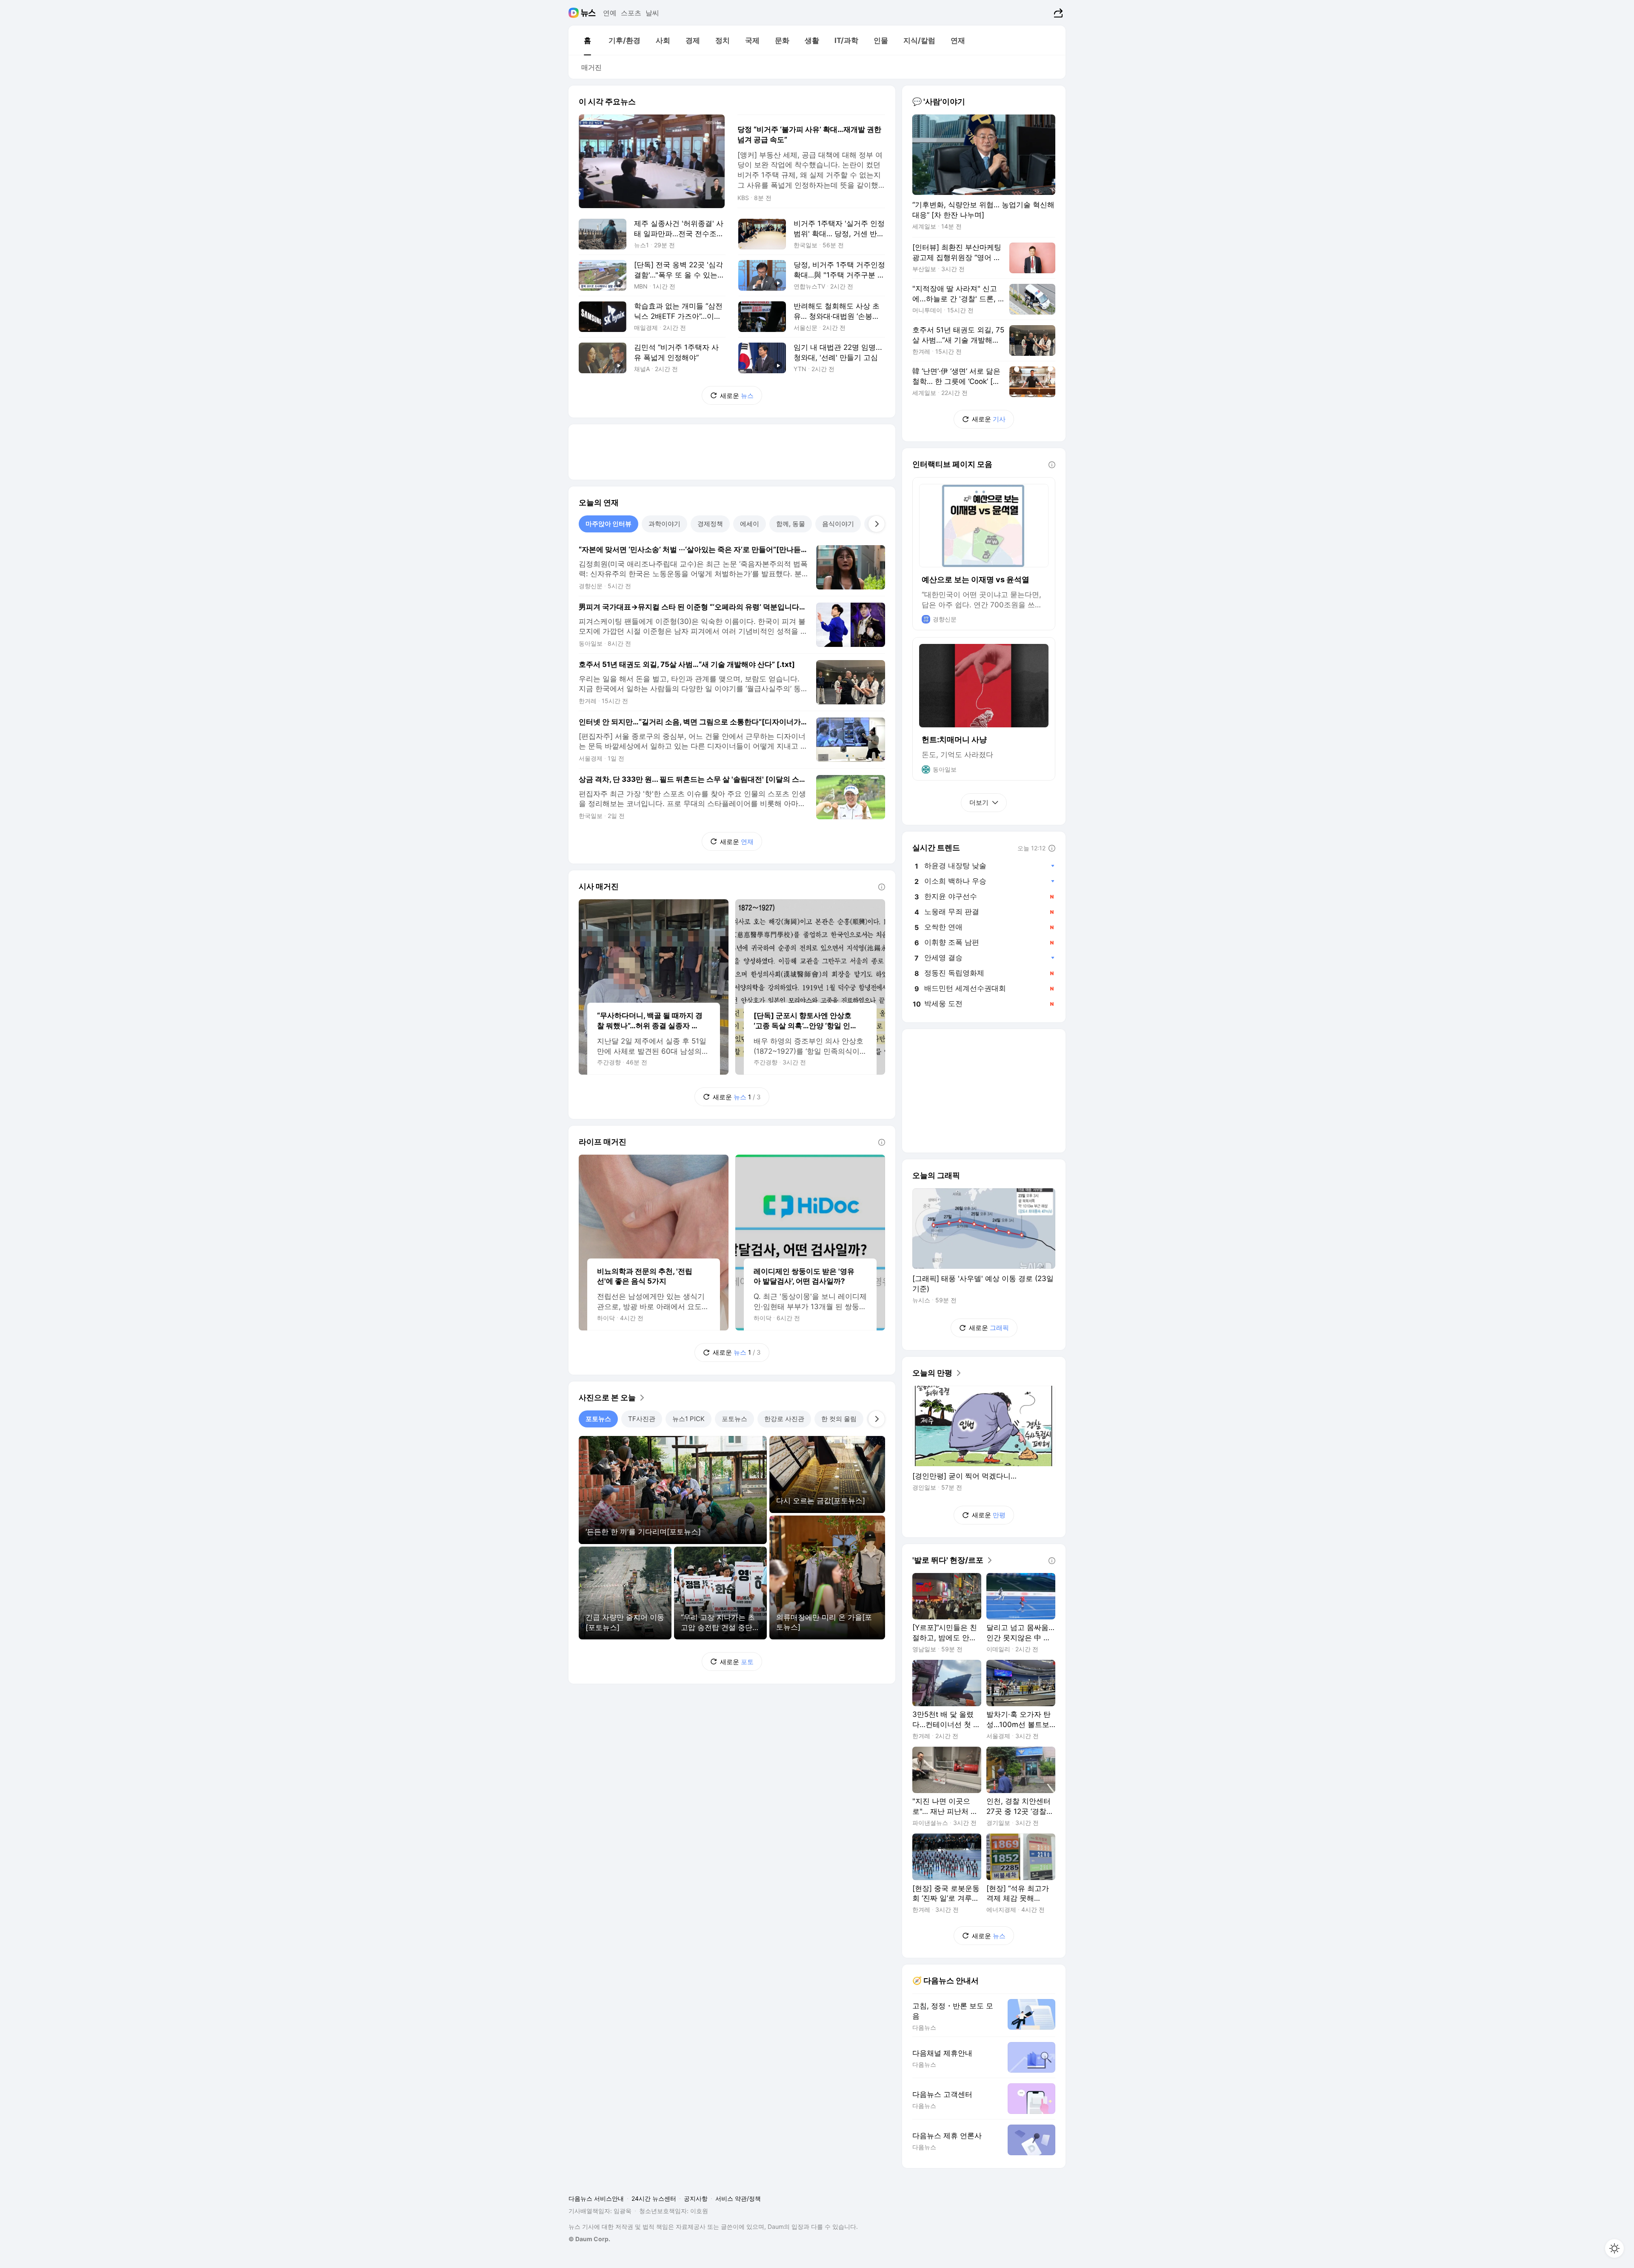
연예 (610, 13)
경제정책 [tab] (710, 524)
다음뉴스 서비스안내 (596, 2198)
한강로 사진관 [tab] (784, 1419)
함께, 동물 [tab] (791, 524)
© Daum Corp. (589, 2239)
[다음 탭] (877, 524)
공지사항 (696, 2198)
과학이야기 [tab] (664, 524)
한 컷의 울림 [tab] (839, 1419)
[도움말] (882, 887)
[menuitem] (587, 40)
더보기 (979, 802)
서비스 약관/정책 (738, 2198)
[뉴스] (588, 13)
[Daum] (575, 13)
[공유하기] (1057, 13)
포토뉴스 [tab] (598, 1419)
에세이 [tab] (750, 524)
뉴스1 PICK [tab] (688, 1419)
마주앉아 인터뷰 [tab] (608, 524)
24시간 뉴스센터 (654, 2198)
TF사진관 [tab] (642, 1419)
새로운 (737, 396)
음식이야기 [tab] (838, 524)
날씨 (652, 13)
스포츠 (631, 13)
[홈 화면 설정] (1614, 2248)
